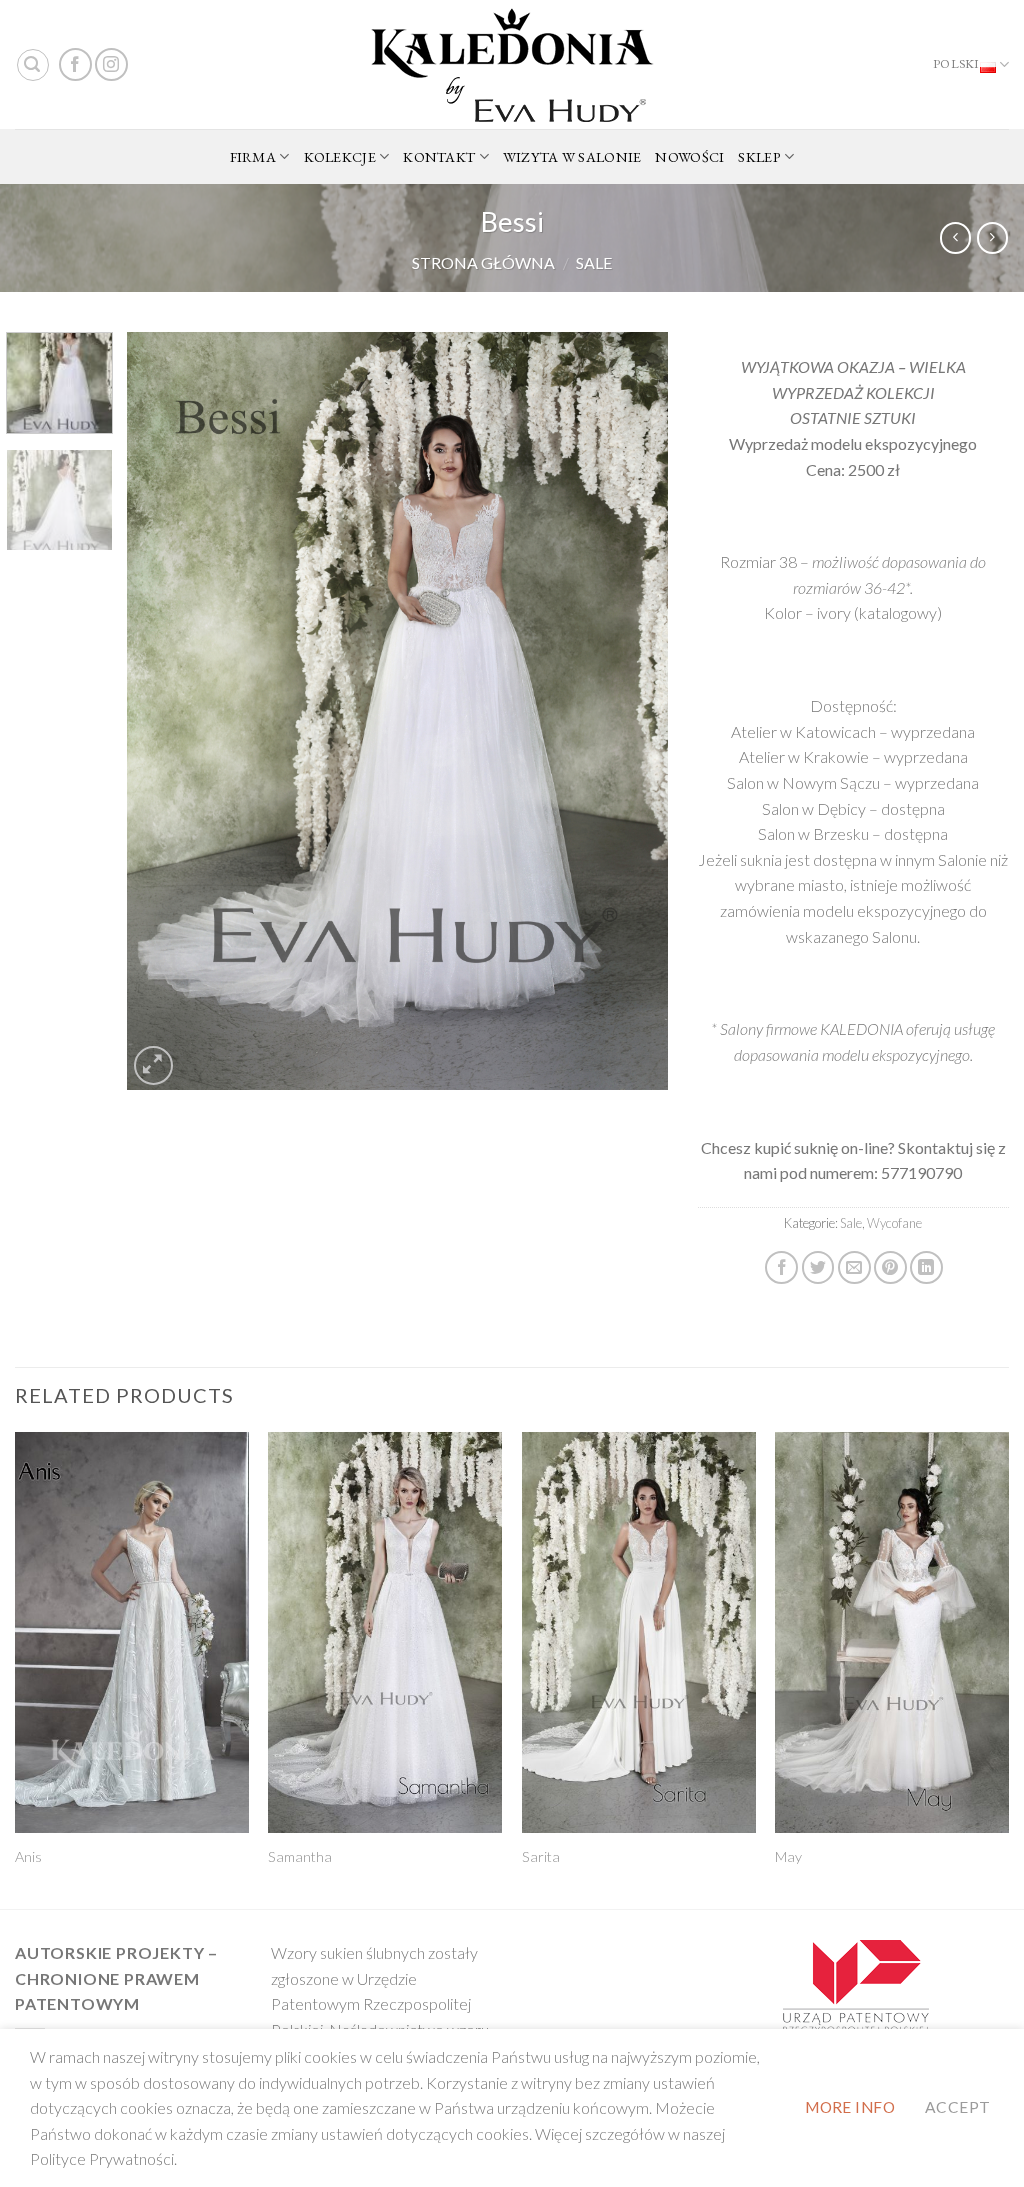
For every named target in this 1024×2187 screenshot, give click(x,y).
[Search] (33, 65)
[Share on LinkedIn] (926, 1267)
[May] (892, 1632)
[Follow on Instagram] (111, 64)
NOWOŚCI (689, 156)
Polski (956, 63)
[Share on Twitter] (818, 1267)
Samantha (300, 1856)
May (788, 1856)
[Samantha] (385, 1632)
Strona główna (483, 262)
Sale (594, 262)
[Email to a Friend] (854, 1267)
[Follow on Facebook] (75, 64)
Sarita (541, 1856)
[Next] (632, 711)
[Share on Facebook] (781, 1267)
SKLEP (759, 156)
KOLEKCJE (340, 156)
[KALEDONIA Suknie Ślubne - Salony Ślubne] (512, 65)
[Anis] (132, 1632)
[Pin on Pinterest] (890, 1267)
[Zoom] (153, 1065)
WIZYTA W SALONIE (572, 156)
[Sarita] (639, 1632)
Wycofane (894, 1223)
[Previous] (163, 711)
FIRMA (253, 156)
